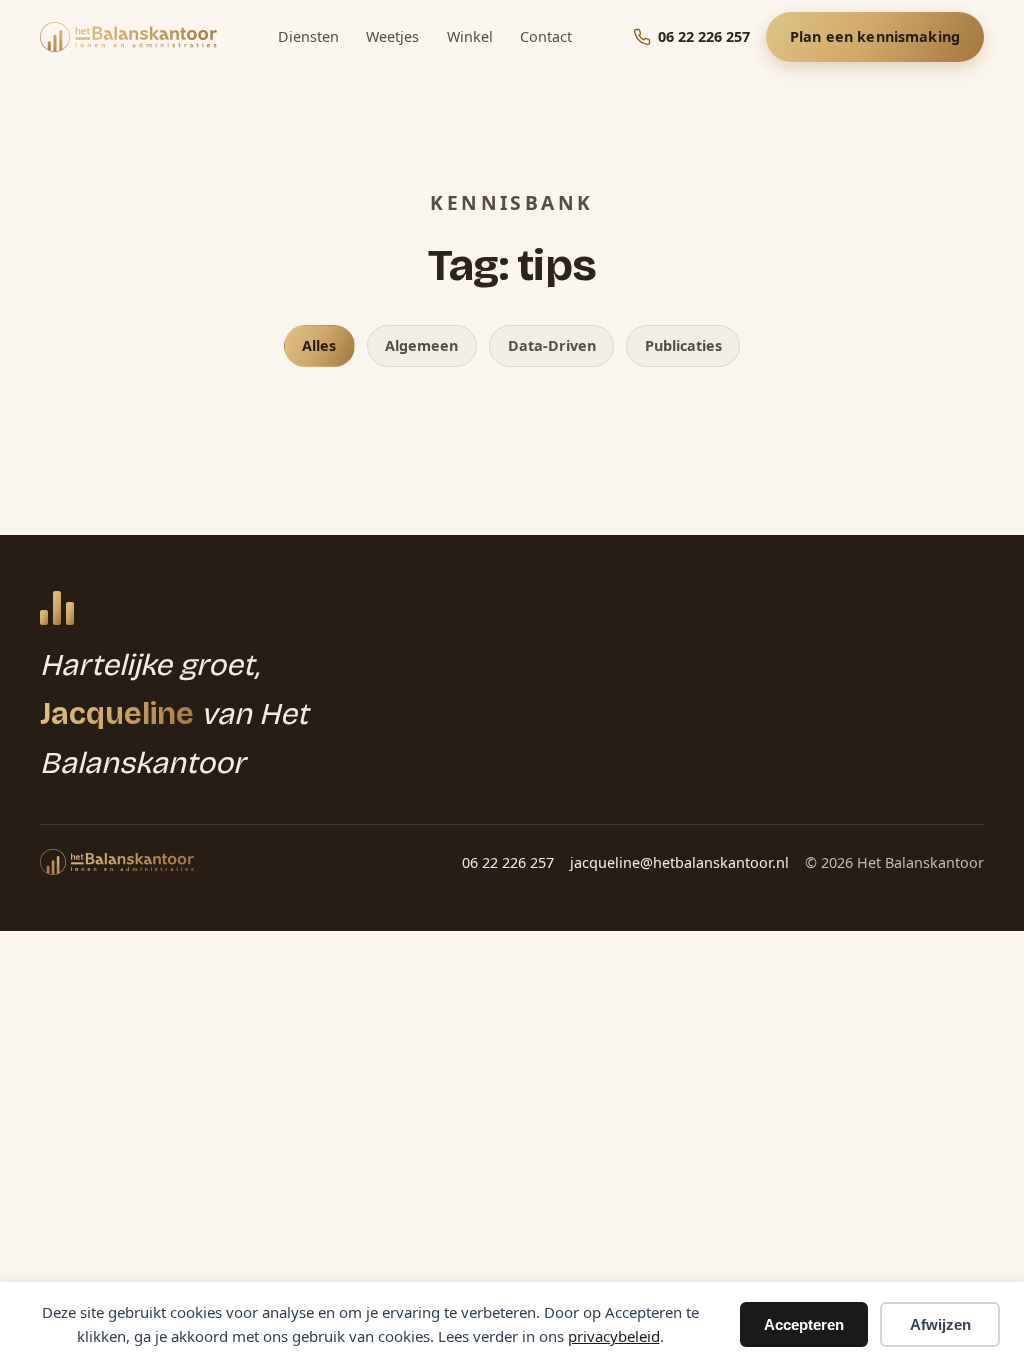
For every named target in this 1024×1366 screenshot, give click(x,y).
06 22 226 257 (508, 862)
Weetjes (392, 36)
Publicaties (683, 345)
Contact (546, 36)
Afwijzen (940, 1324)
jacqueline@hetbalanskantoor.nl (679, 862)
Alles (319, 345)
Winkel (470, 36)
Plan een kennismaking (875, 36)
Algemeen (421, 345)
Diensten (308, 36)
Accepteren (804, 1324)
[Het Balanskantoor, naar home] (128, 37)
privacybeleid (614, 1336)
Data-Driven (552, 345)
